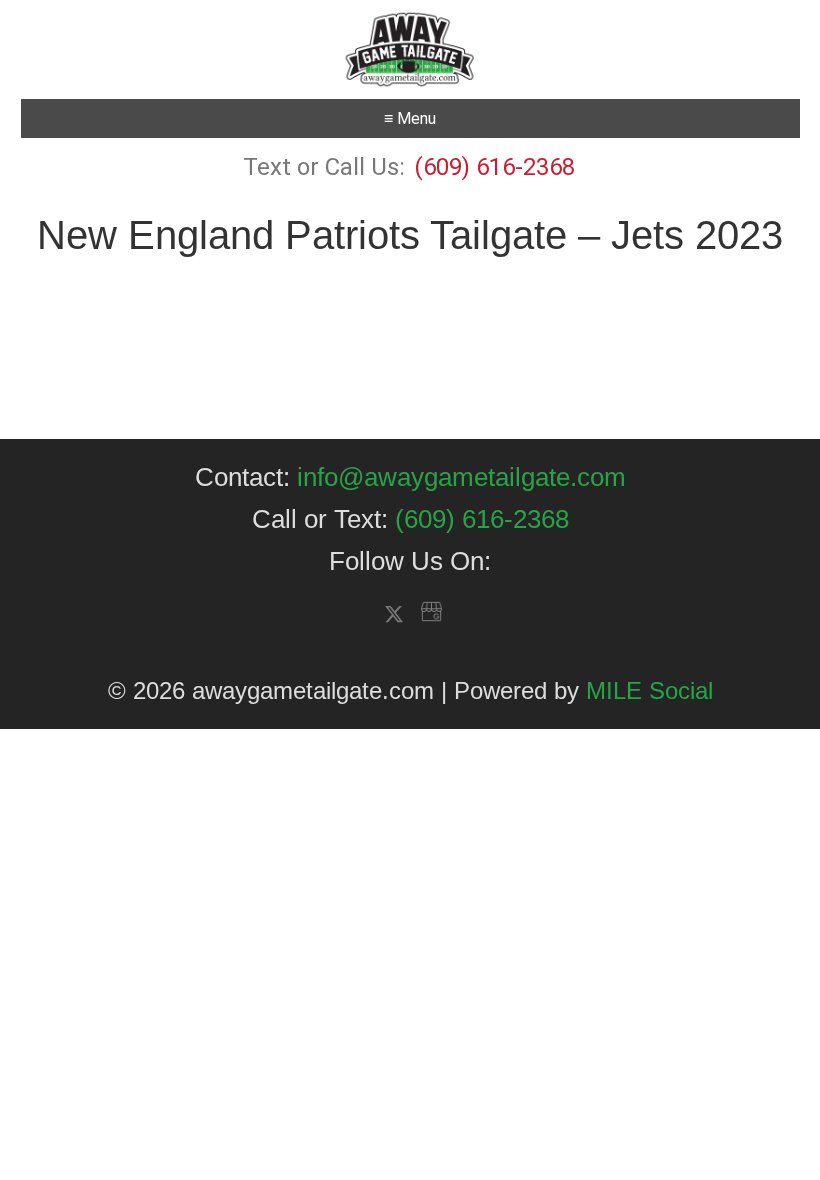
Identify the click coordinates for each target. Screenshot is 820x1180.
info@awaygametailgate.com (461, 477)
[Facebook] (378, 613)
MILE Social (649, 690)
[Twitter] (394, 616)
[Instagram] (414, 613)
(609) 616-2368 (491, 167)
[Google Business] (431, 613)
